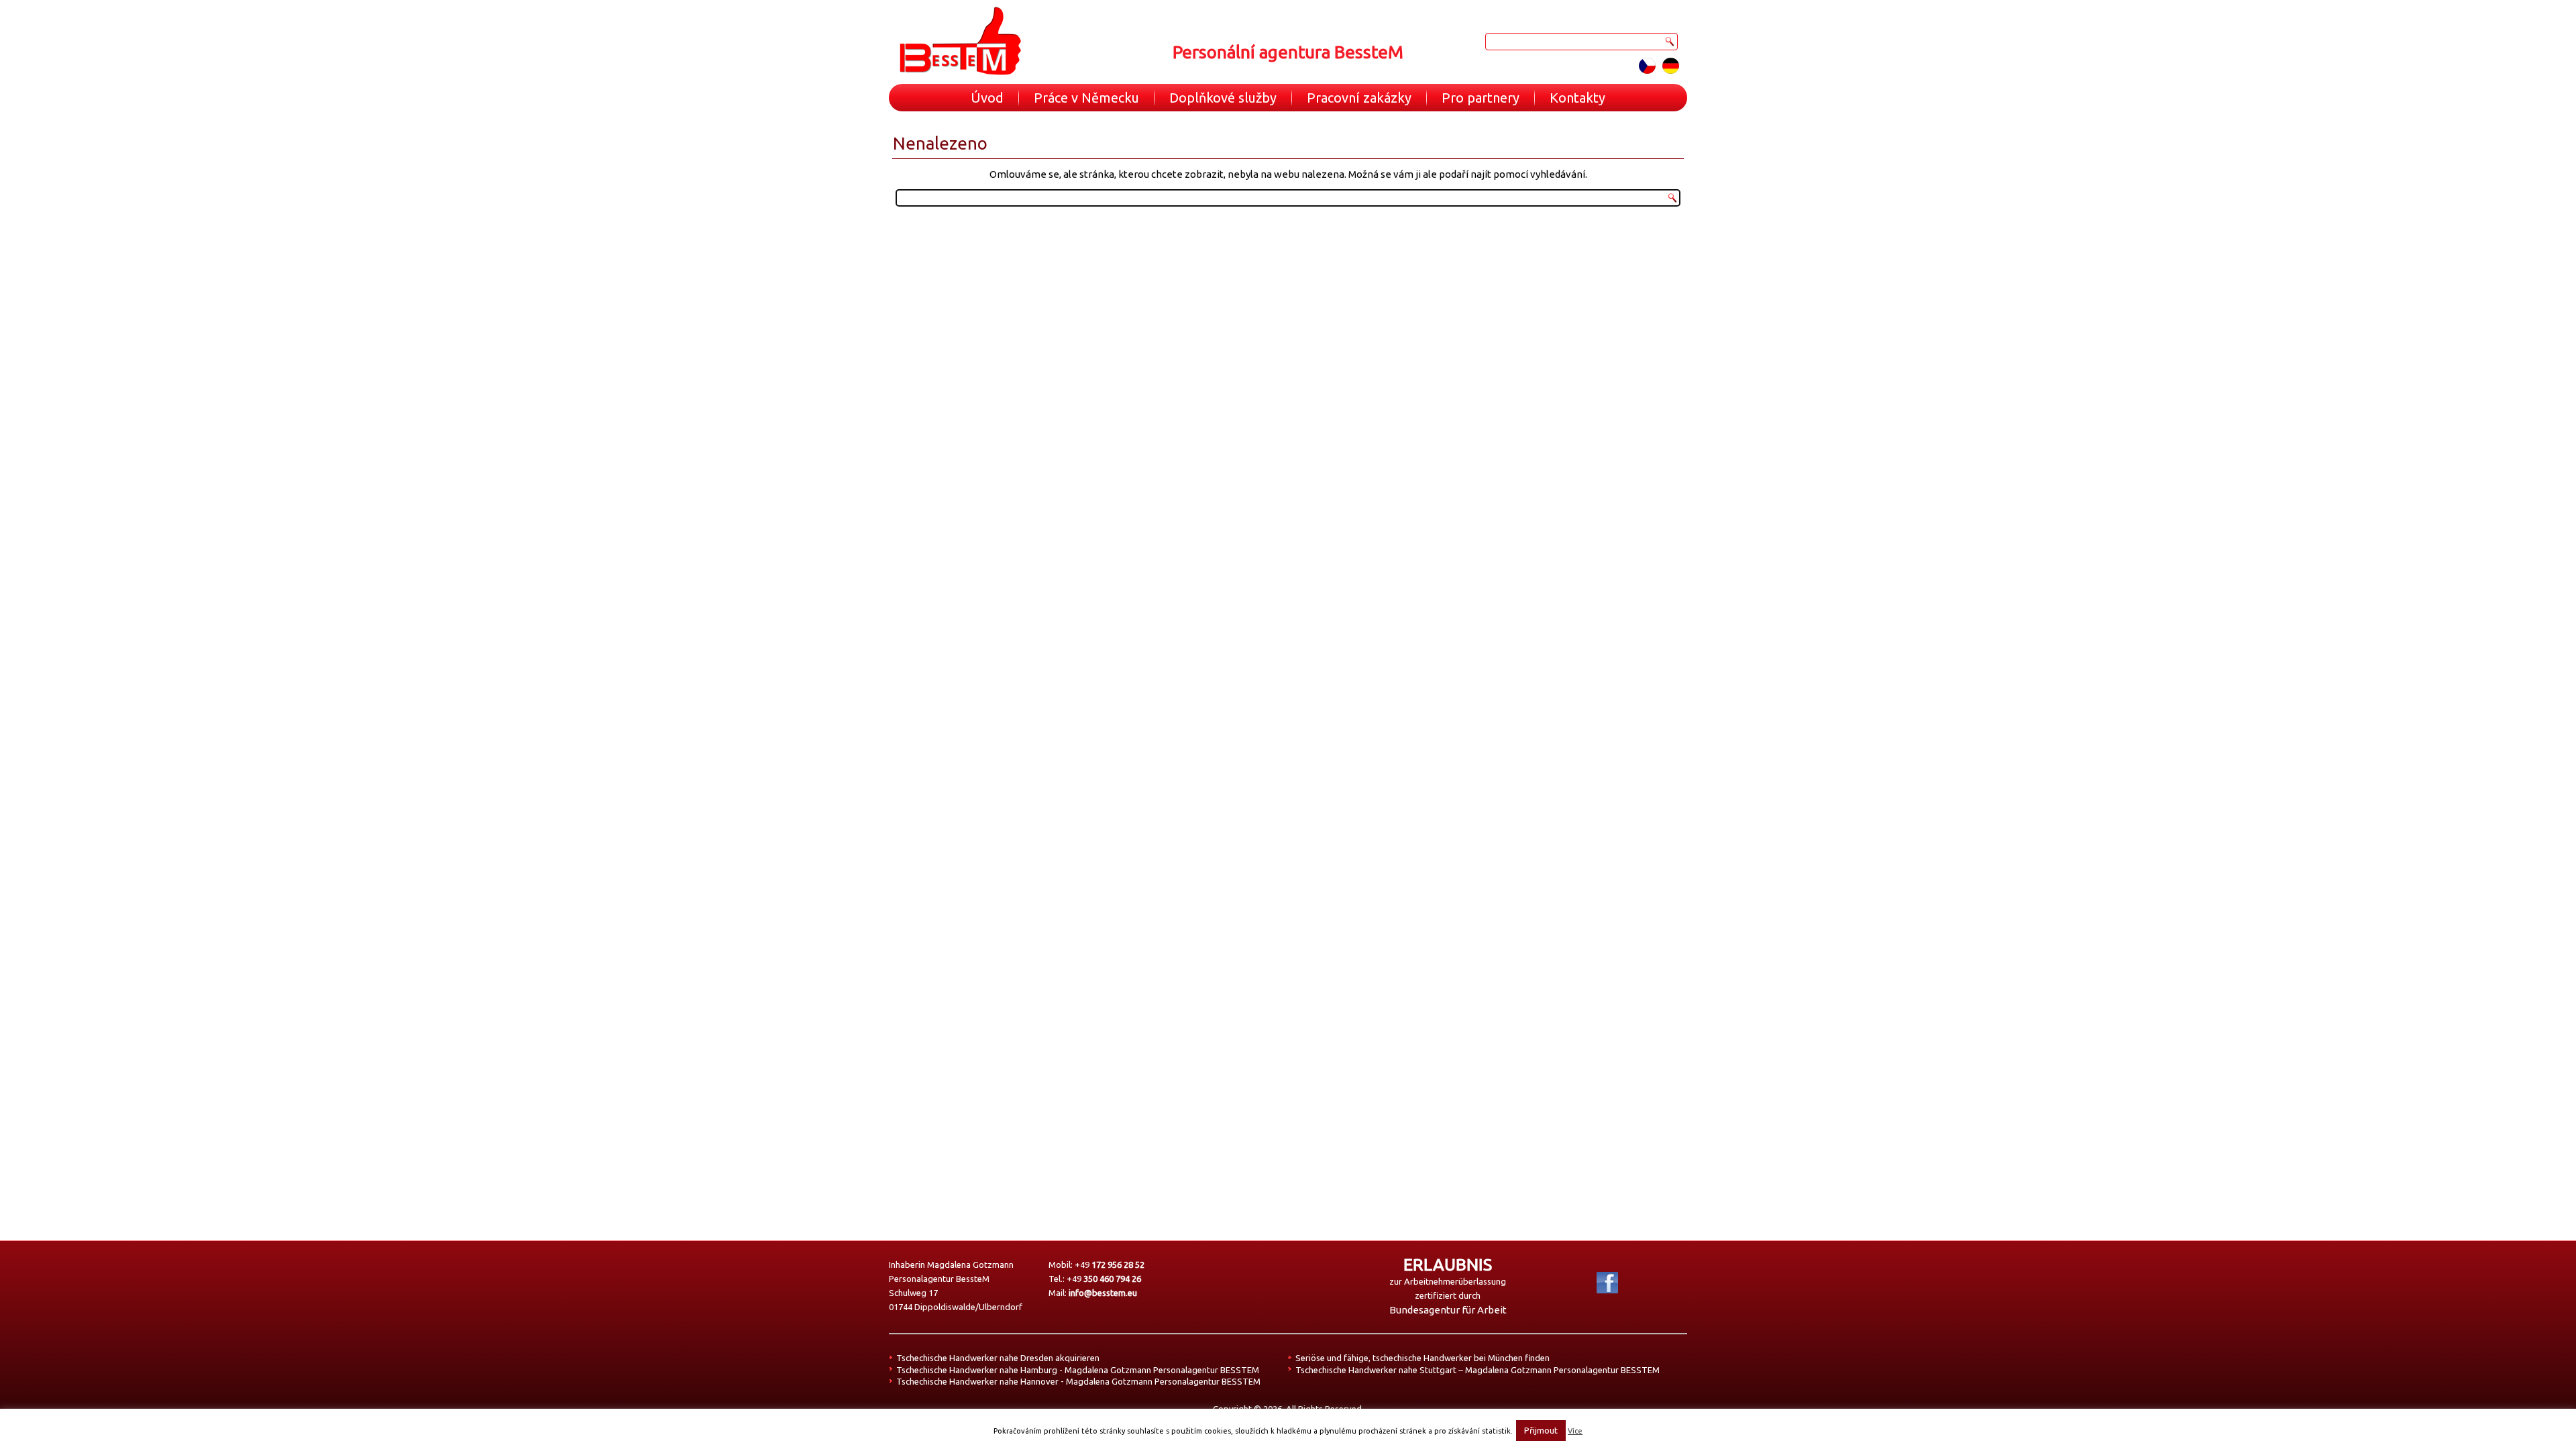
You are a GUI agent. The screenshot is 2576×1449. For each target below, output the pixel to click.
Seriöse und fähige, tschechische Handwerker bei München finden (1423, 1358)
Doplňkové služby (1223, 98)
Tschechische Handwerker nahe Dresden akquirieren (998, 1358)
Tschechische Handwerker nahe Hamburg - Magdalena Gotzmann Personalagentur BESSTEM (1078, 1370)
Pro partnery (1481, 98)
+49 (1110, 1265)
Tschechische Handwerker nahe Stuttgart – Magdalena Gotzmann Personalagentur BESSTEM (1478, 1370)
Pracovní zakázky (1359, 98)
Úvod (987, 98)
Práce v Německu (1086, 98)
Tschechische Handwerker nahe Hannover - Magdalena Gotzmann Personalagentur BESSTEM (1078, 1381)
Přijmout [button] (1541, 1430)
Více (1575, 1431)
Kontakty (1577, 98)
